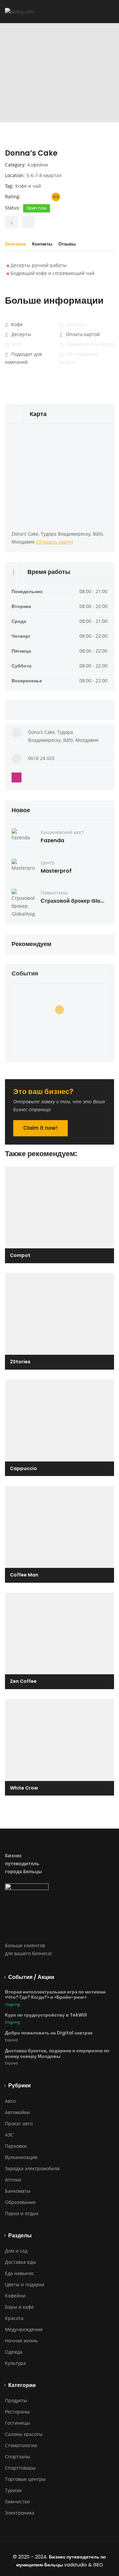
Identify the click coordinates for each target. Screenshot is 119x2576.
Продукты (16, 2400)
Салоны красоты (24, 2434)
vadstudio (76, 2565)
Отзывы (67, 244)
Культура (15, 2363)
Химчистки (17, 2501)
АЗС (9, 2135)
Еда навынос (20, 2273)
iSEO (98, 2565)
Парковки (16, 2146)
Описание (15, 244)
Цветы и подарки (25, 2284)
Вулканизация (21, 2157)
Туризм (13, 2490)
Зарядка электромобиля (32, 2168)
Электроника (20, 2513)
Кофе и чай (28, 186)
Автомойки (17, 2112)
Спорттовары (20, 2468)
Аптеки (13, 2180)
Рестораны (17, 2412)
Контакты (42, 244)
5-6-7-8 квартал (44, 175)
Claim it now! (40, 1128)
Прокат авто (19, 2123)
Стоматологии (21, 2445)
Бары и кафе (19, 2307)
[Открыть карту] (55, 542)
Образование (20, 2202)
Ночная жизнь (21, 2341)
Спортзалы (18, 2457)
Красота (14, 2318)
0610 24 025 (41, 758)
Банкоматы (18, 2191)
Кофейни (38, 165)
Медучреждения (24, 2329)
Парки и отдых (22, 2213)
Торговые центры (25, 2479)
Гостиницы (18, 2423)
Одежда (14, 2352)
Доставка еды (20, 2262)
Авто (10, 2101)
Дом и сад (16, 2251)
